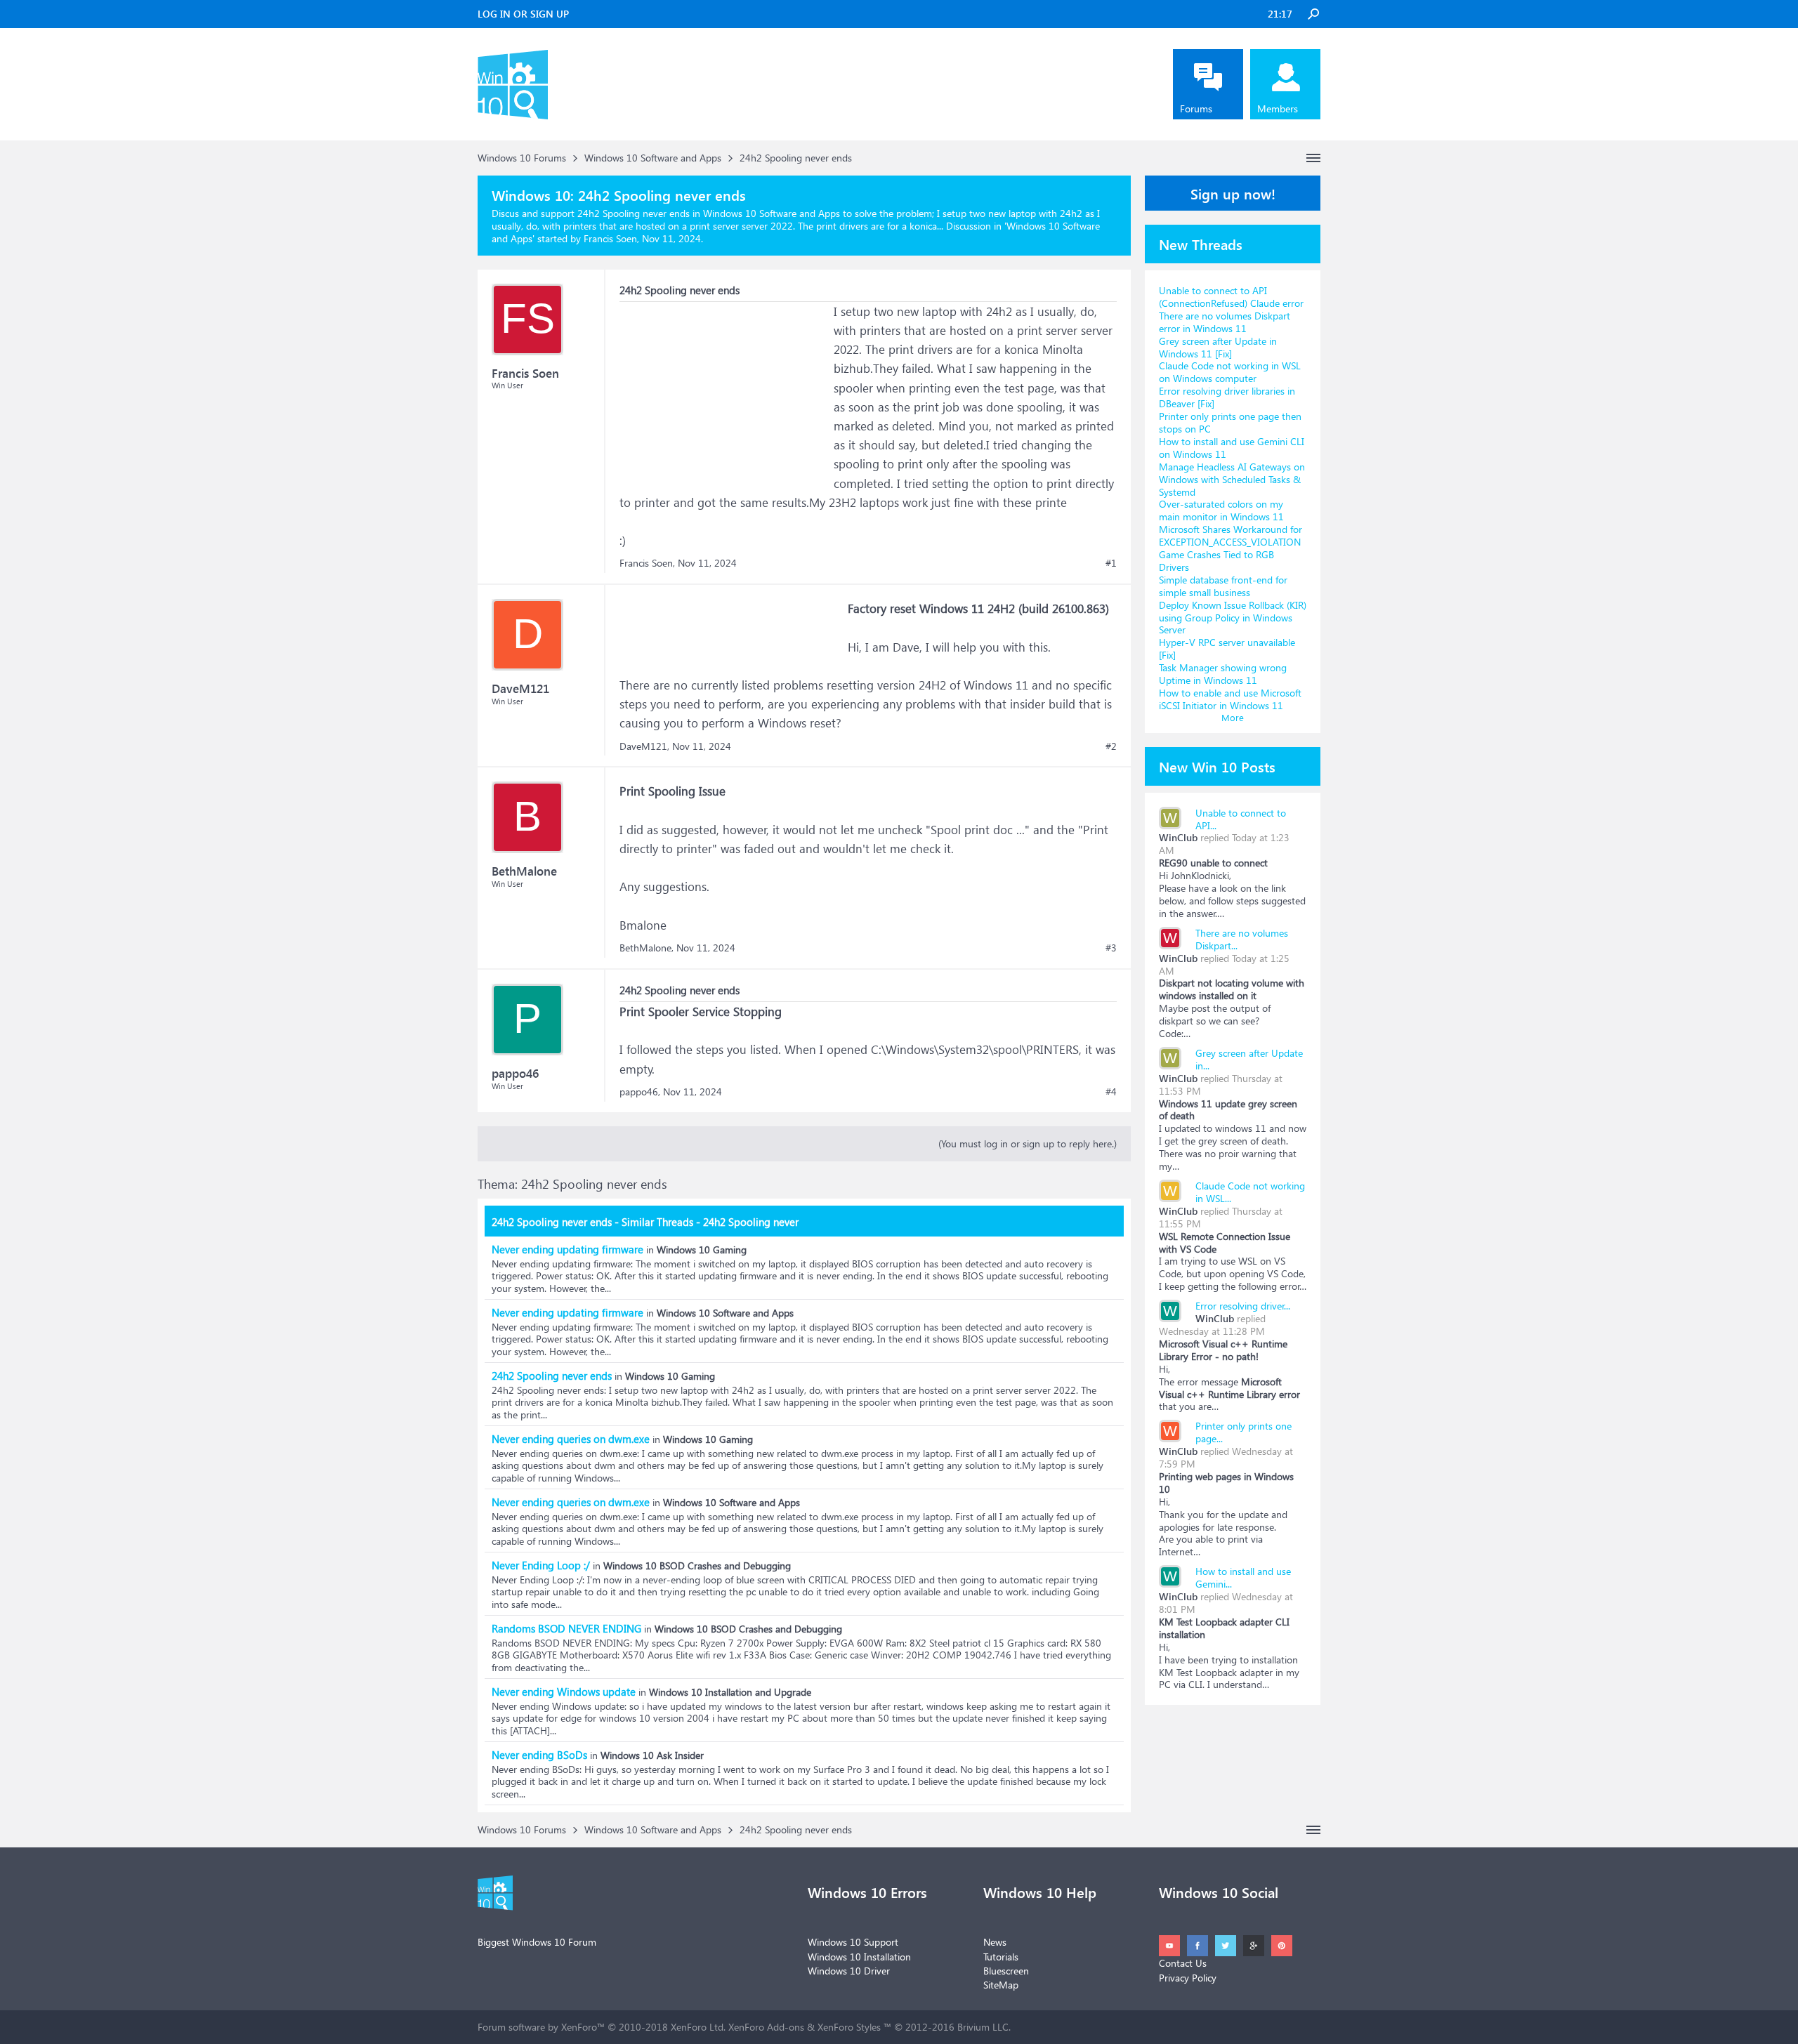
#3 (1111, 948)
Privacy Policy (1188, 1978)
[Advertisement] (725, 390)
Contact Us (1183, 1963)
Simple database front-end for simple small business (1223, 586)
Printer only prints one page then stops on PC (1230, 422)
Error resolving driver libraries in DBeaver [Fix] (1227, 397)
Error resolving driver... (1243, 1306)
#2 (1111, 746)
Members (1278, 108)
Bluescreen (1006, 1971)
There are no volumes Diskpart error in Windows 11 (1225, 322)
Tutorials (1001, 1957)
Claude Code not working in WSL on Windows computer (1230, 372)
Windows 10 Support (853, 1942)
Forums (1196, 108)
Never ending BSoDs (539, 1755)
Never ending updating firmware (567, 1249)
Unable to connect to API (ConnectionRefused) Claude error (1231, 297)
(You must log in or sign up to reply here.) (1028, 1143)
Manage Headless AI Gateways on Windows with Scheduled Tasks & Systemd (1232, 479)
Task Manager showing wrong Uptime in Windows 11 (1223, 674)
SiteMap (1001, 1985)
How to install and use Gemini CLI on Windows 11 (1232, 448)
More (1233, 717)
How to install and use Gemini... (1243, 1577)
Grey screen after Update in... (1249, 1059)
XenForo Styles (849, 2027)
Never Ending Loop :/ (541, 1565)
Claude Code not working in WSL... (1250, 1192)
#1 (1111, 563)
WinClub (1178, 837)
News (995, 1942)
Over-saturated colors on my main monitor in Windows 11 (1221, 510)
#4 (1111, 1092)
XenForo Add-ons (766, 2027)
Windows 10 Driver (849, 1971)
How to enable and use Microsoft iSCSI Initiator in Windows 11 (1230, 699)
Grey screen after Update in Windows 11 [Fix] (1218, 347)
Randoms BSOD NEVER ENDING (566, 1628)
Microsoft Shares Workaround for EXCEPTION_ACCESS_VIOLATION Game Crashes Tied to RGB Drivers (1231, 548)
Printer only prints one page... (1243, 1432)
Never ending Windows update (564, 1692)
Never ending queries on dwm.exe (571, 1439)
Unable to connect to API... (1241, 819)
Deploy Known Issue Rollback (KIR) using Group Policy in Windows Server (1233, 618)
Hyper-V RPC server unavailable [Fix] (1227, 648)
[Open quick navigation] (1313, 158)
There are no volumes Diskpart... (1242, 939)
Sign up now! (1233, 193)
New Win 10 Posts (1217, 766)
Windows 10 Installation (859, 1957)
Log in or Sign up (523, 14)
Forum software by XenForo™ (602, 2027)
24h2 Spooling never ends (552, 1376)
